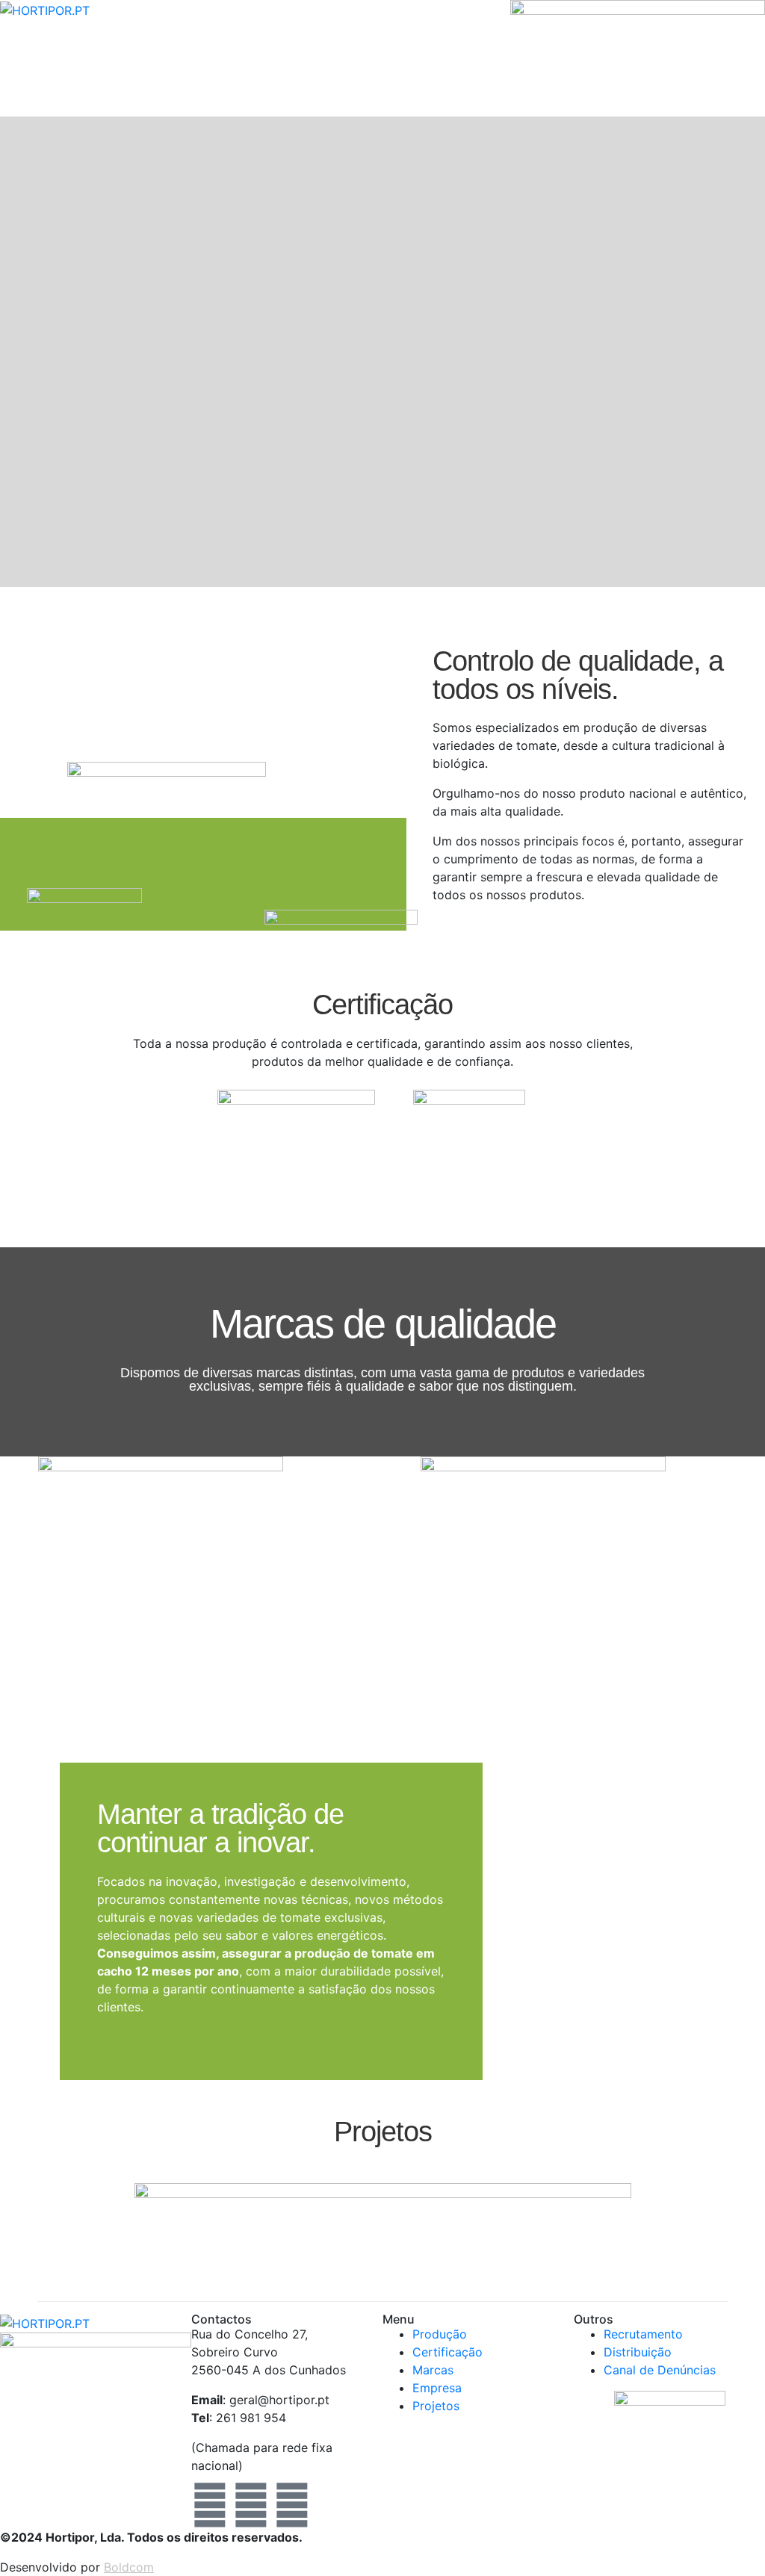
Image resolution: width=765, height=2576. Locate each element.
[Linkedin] (292, 2505)
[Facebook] (210, 2505)
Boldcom (129, 2567)
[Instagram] (251, 2505)
